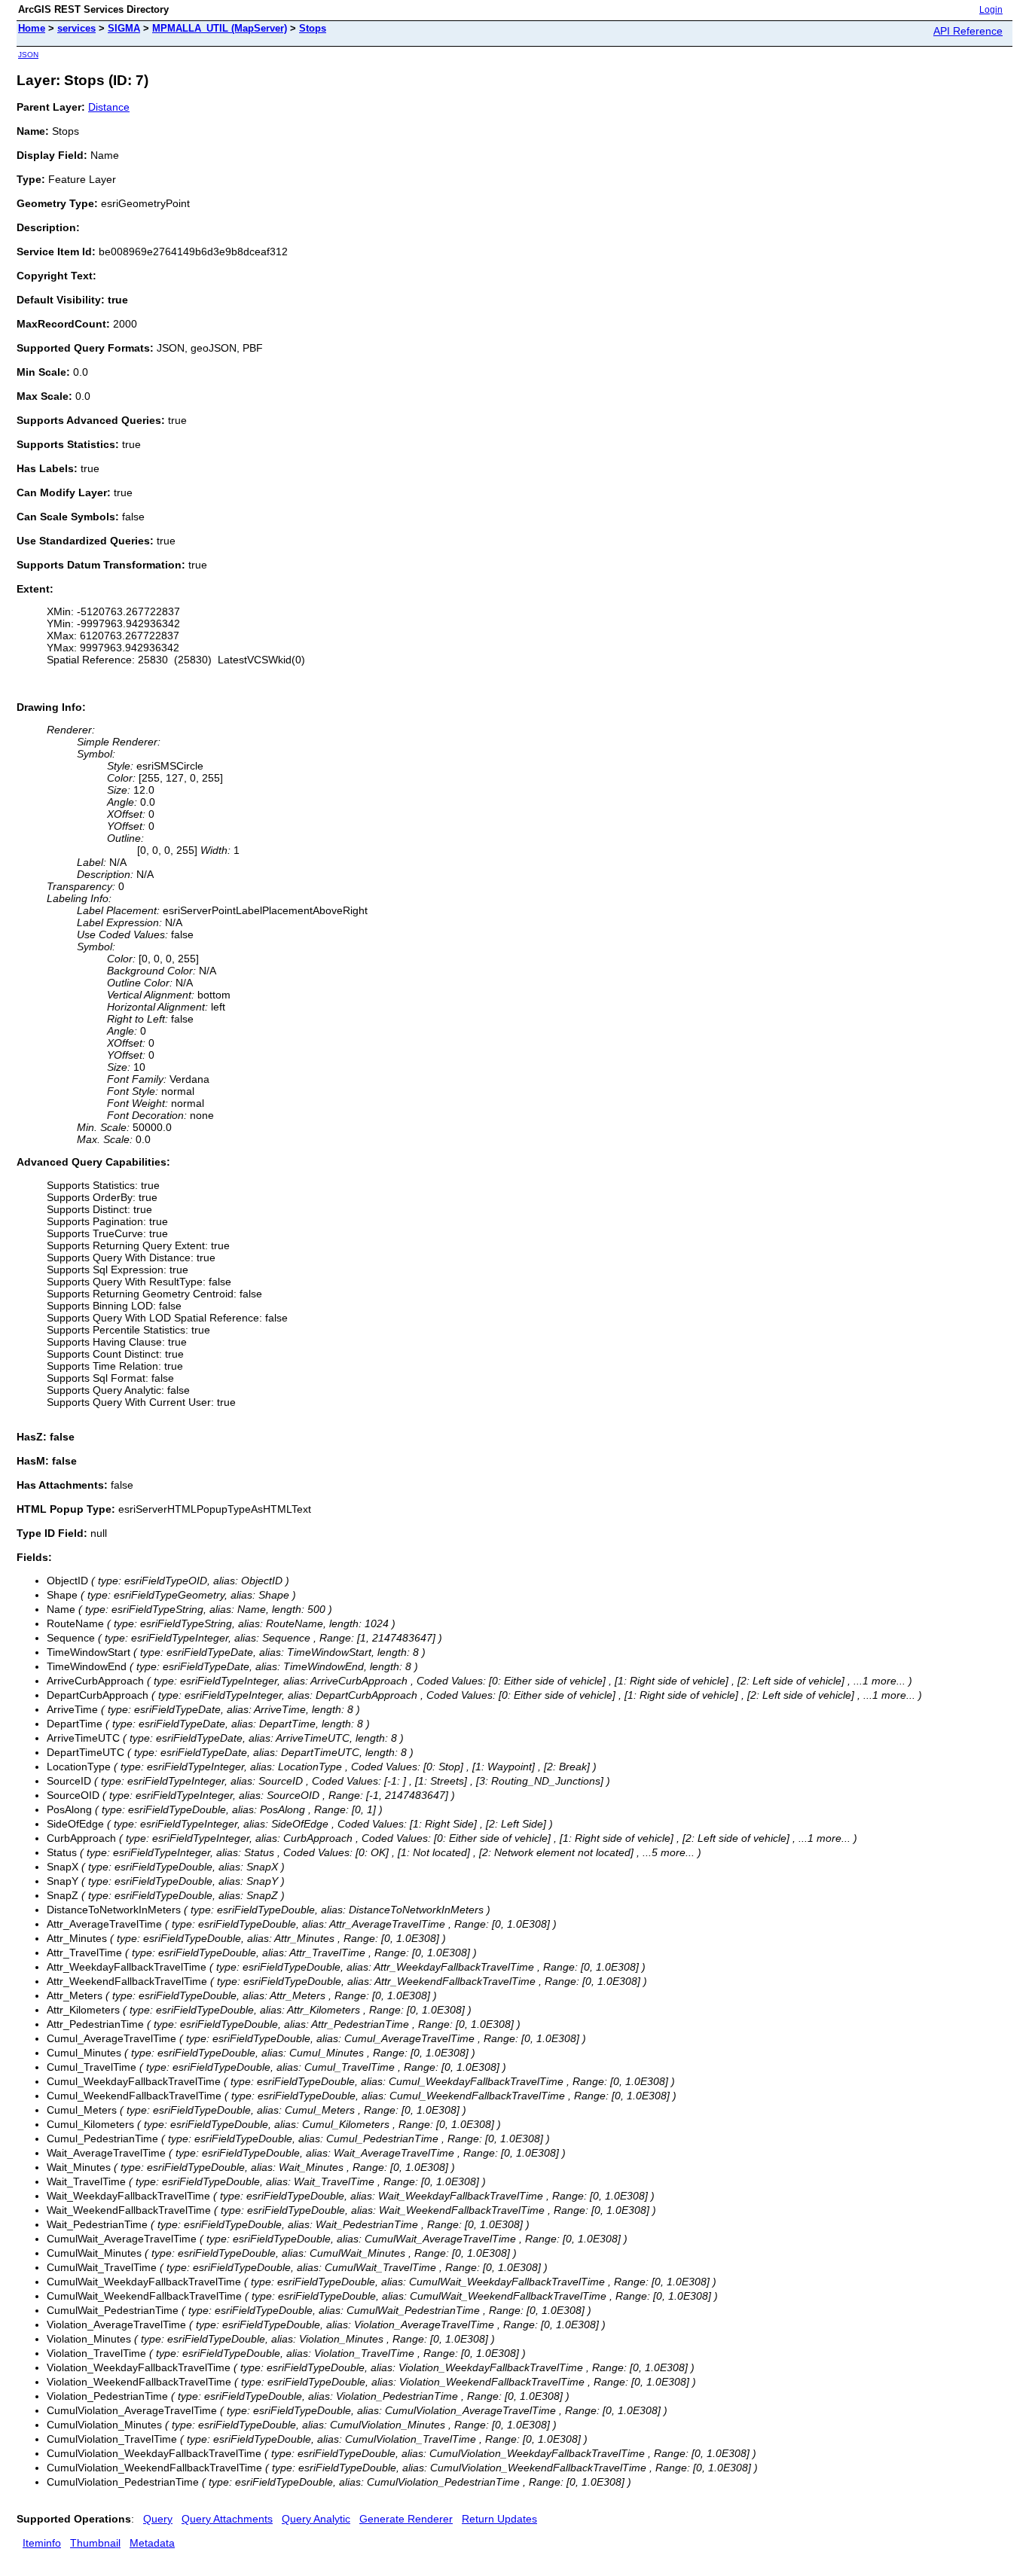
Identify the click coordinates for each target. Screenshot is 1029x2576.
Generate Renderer (406, 2519)
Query (158, 2519)
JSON (28, 55)
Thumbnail (95, 2543)
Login (991, 10)
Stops (313, 28)
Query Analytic (316, 2519)
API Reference (968, 31)
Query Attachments (227, 2519)
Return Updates (499, 2519)
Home (32, 28)
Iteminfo (42, 2543)
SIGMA (124, 28)
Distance (109, 107)
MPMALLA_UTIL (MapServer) (220, 28)
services (76, 28)
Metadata (152, 2543)
